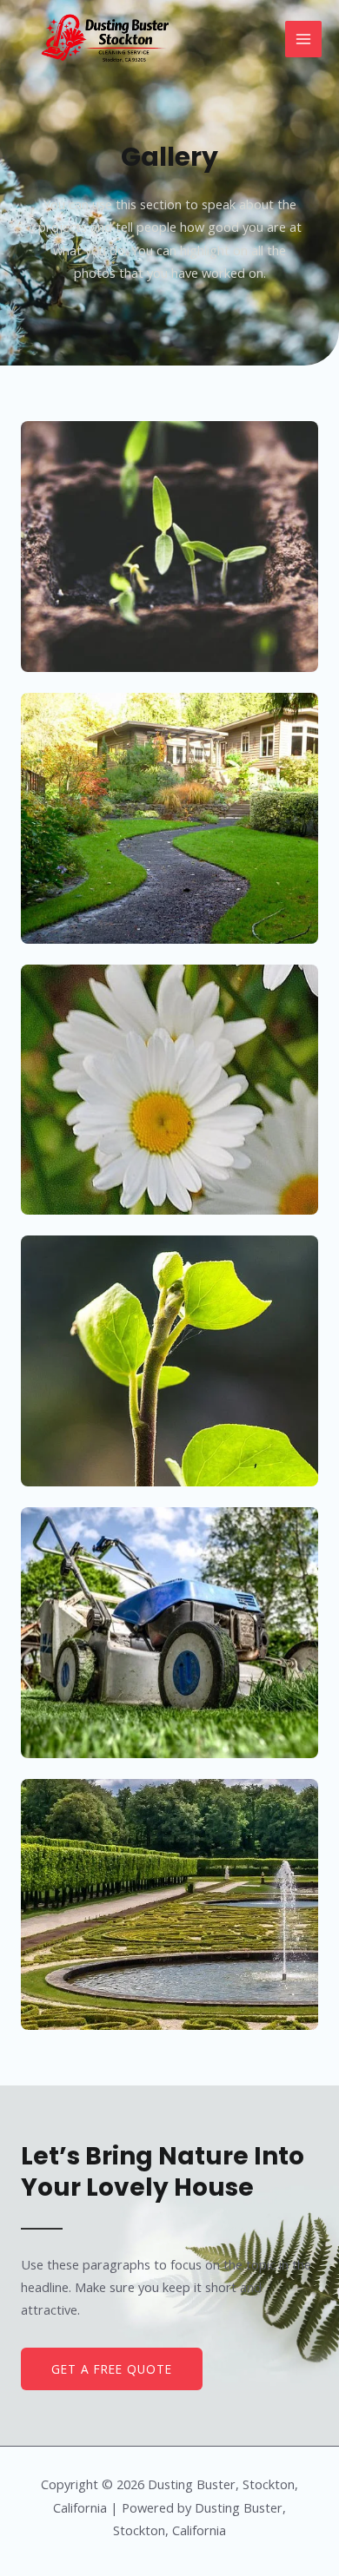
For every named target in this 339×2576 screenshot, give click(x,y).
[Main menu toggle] (303, 39)
